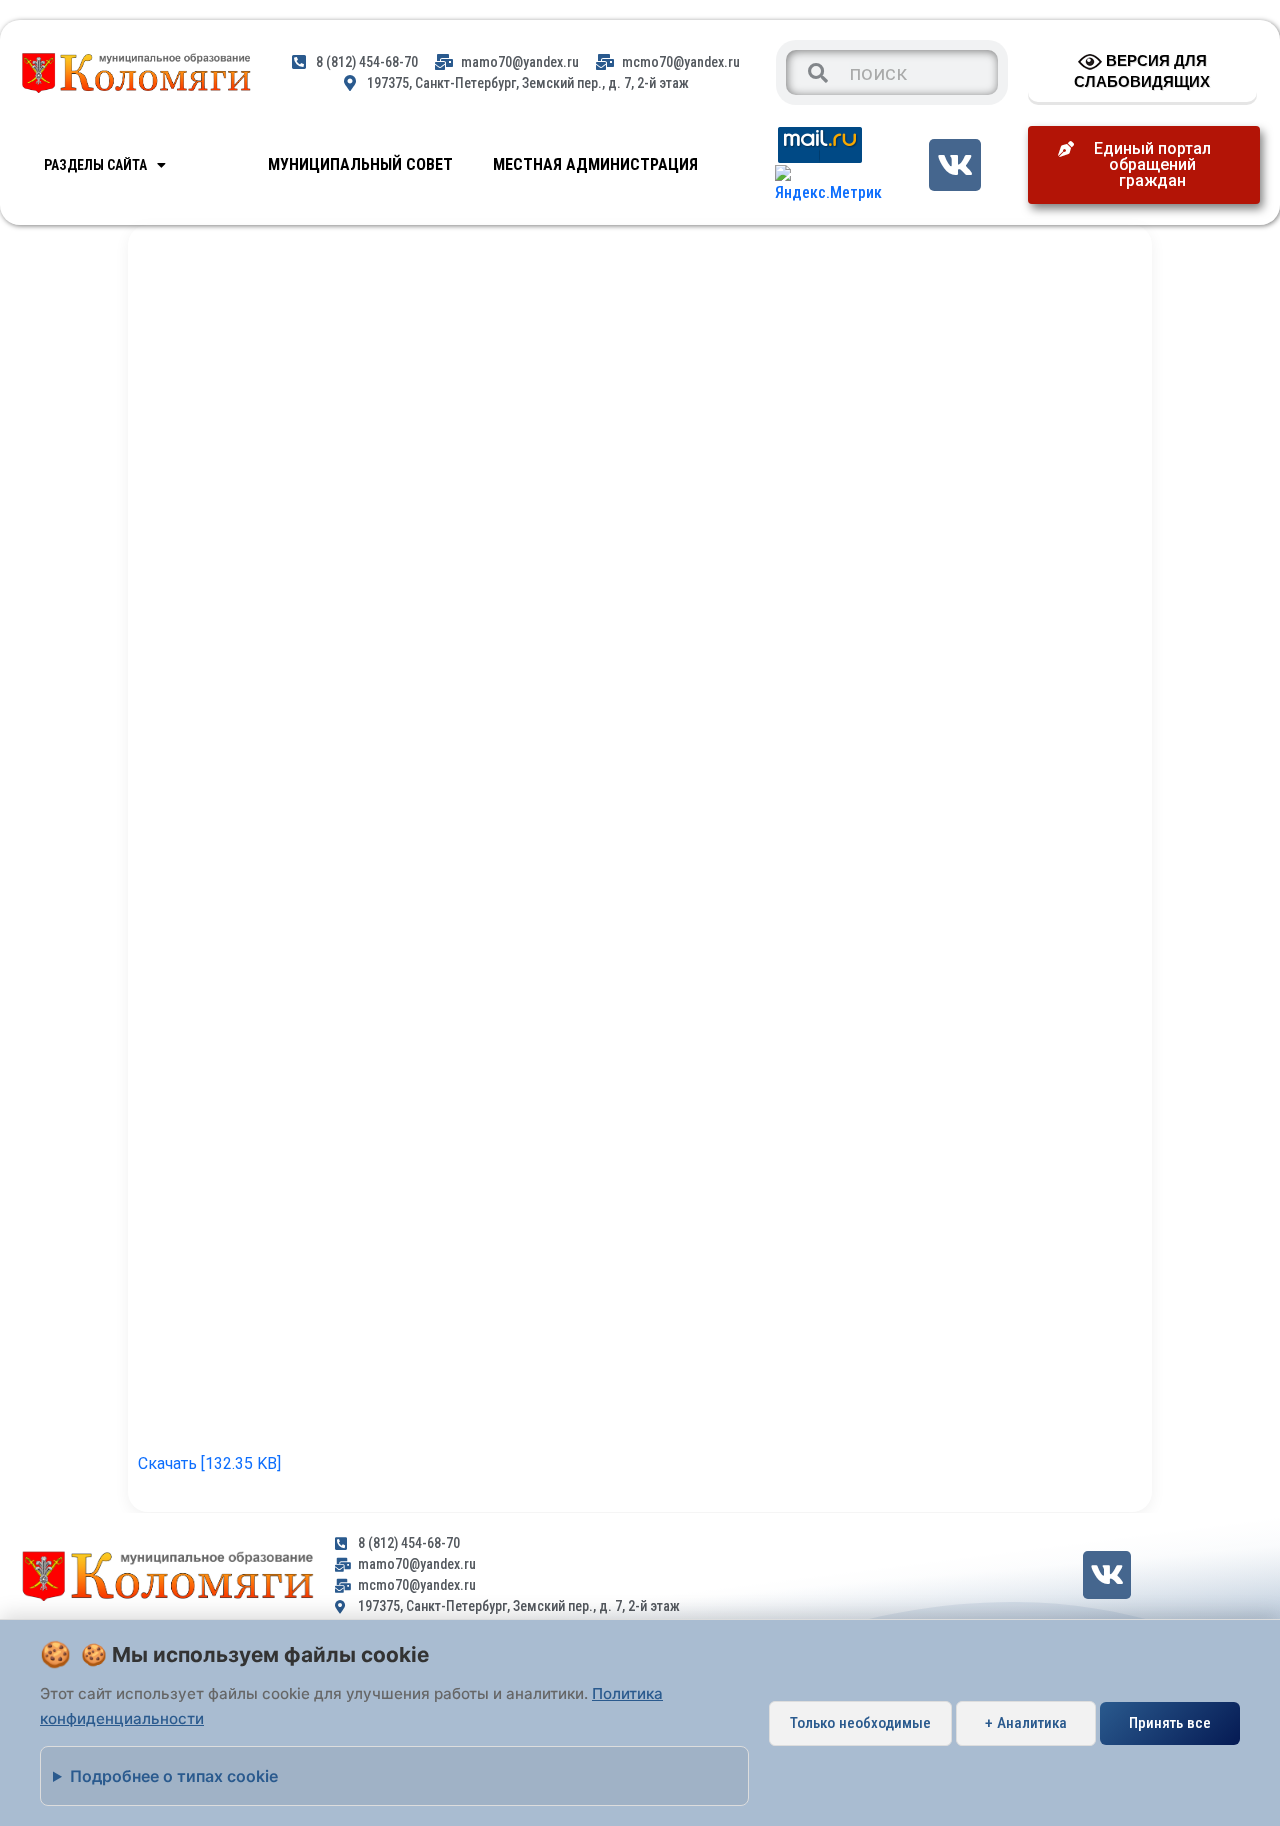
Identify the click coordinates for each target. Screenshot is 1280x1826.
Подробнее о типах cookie (174, 1776)
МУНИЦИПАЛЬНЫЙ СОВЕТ (360, 164)
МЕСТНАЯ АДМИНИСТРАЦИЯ (595, 164)
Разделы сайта (95, 165)
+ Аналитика (1026, 1723)
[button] (1144, 165)
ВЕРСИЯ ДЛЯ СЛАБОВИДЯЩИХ (1142, 71)
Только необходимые (860, 1723)
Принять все (1170, 1723)
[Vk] (954, 164)
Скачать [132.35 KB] (209, 1463)
